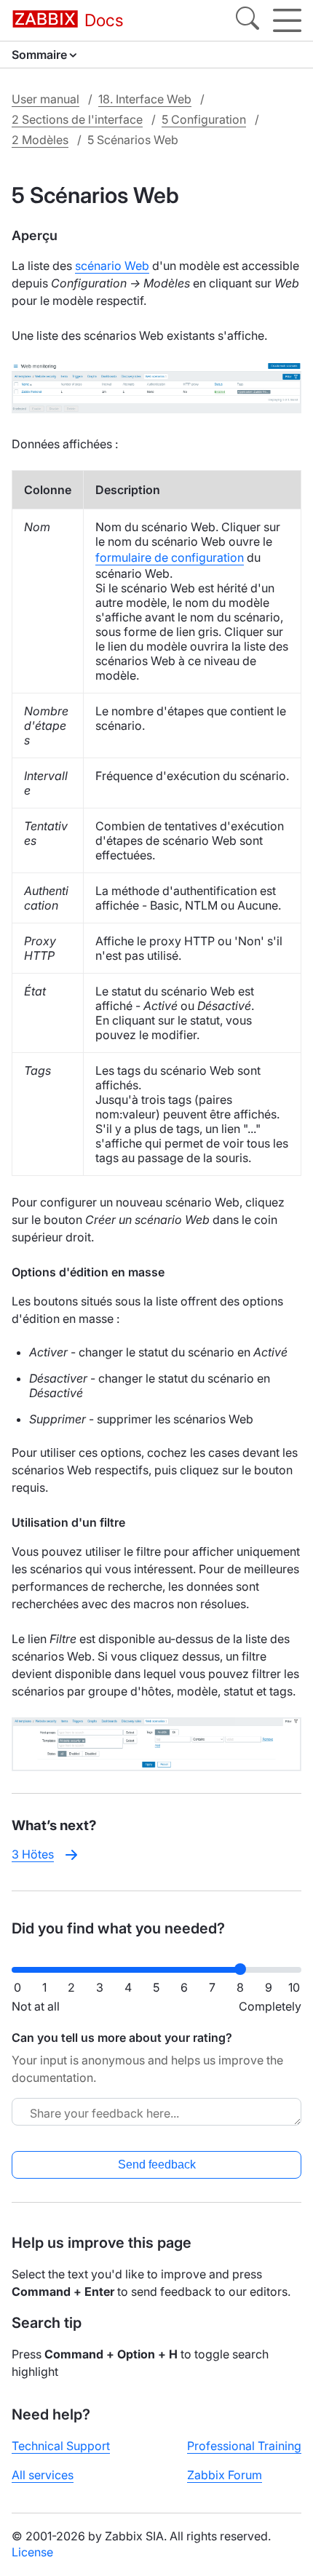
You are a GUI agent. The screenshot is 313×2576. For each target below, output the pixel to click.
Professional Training (244, 2446)
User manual (45, 99)
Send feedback (157, 2164)
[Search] (247, 20)
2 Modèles (40, 140)
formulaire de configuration (170, 557)
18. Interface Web (145, 99)
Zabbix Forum (225, 2475)
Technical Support (61, 2446)
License (32, 2552)
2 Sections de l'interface (77, 119)
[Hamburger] (287, 20)
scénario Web (112, 266)
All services (43, 2475)
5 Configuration (204, 119)
